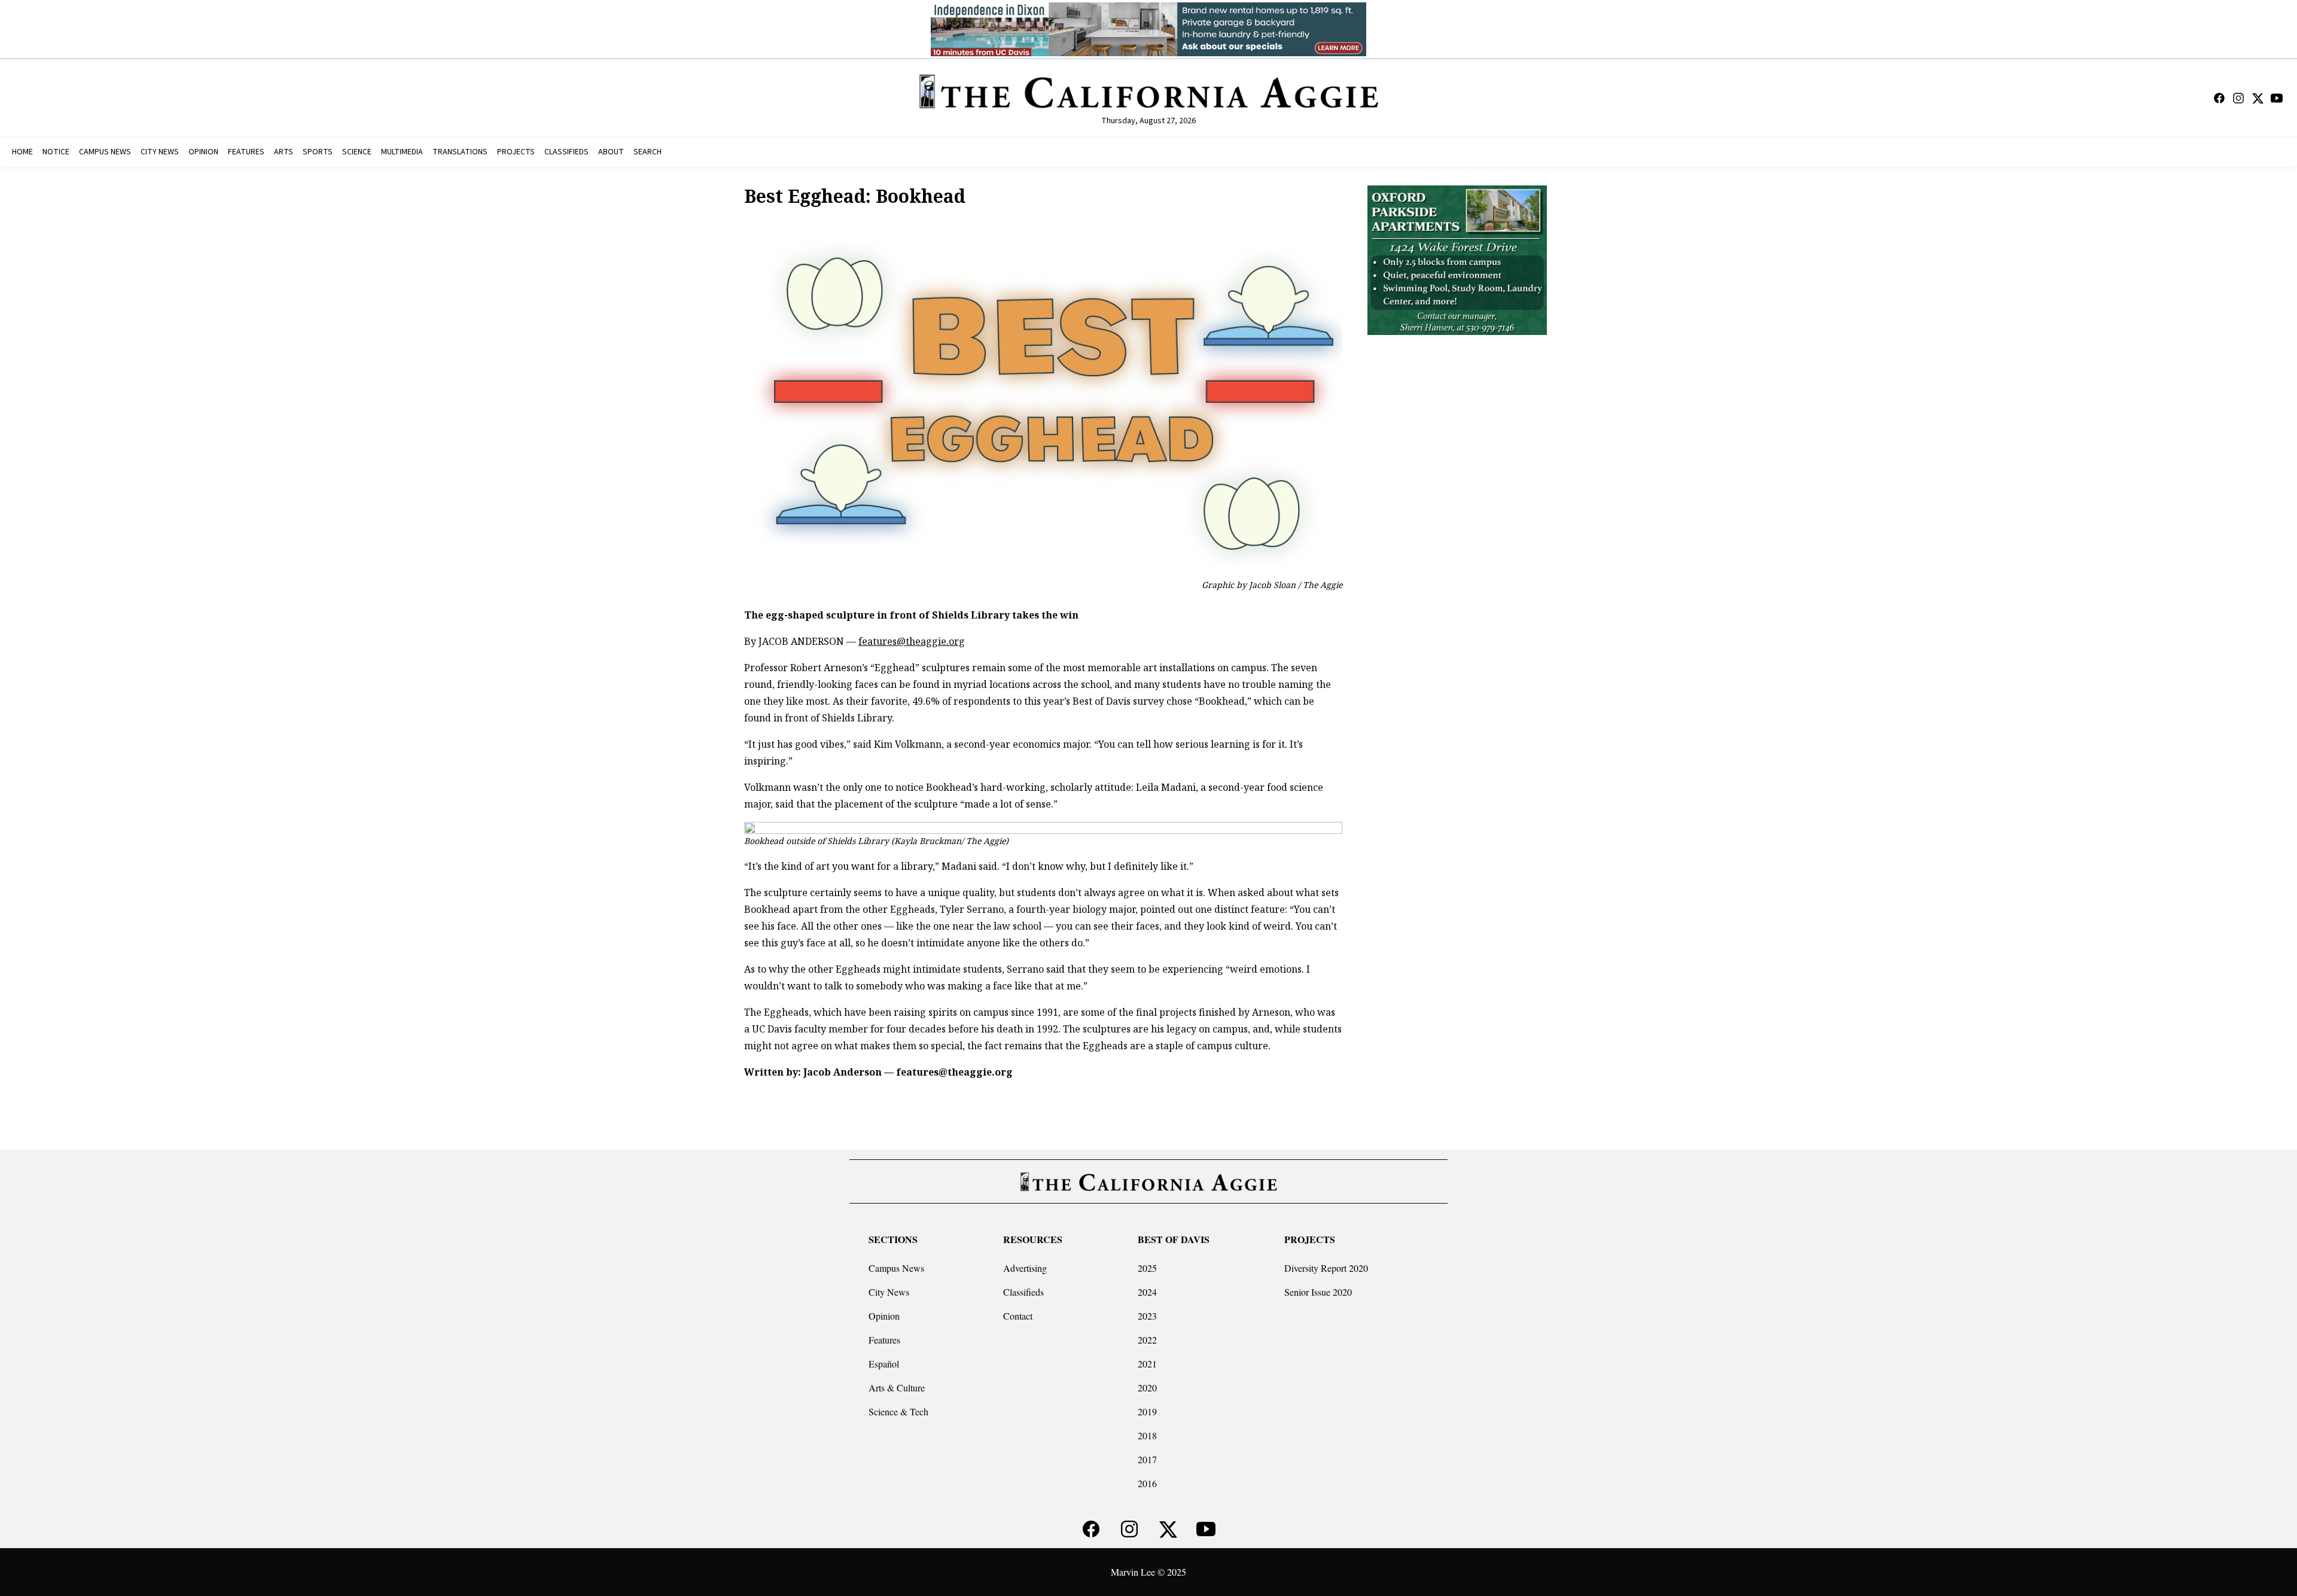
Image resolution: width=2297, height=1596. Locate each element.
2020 (1147, 1388)
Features (884, 1340)
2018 (1147, 1435)
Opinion (884, 1316)
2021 (1147, 1364)
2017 (1147, 1459)
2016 (1147, 1483)
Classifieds (1023, 1292)
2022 (1147, 1340)
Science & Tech (898, 1411)
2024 (1147, 1292)
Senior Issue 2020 (1318, 1292)
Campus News (896, 1268)
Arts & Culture (897, 1388)
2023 (1147, 1316)
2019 (1147, 1411)
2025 (1147, 1268)
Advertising (1025, 1268)
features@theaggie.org (912, 641)
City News (889, 1292)
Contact (1018, 1316)
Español (884, 1364)
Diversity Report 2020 (1326, 1268)
